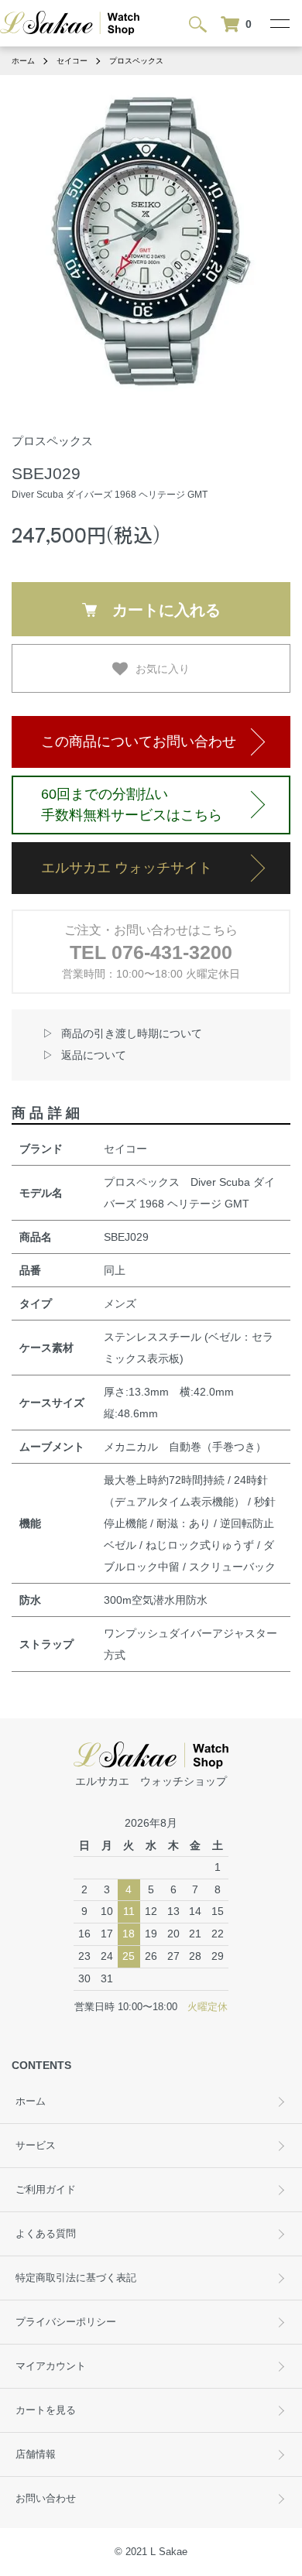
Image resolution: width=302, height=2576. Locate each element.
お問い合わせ (46, 2499)
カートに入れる (166, 609)
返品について (94, 1055)
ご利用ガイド (46, 2190)
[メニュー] (279, 23)
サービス (36, 2146)
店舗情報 (36, 2454)
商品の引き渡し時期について (132, 1033)
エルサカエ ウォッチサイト (127, 868)
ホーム (23, 61)
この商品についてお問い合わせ (139, 742)
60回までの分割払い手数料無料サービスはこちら (132, 805)
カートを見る (46, 2410)
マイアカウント (51, 2366)
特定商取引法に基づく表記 (76, 2278)
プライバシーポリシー (66, 2322)
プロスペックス (136, 61)
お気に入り (163, 668)
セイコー (72, 61)
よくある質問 (46, 2234)
